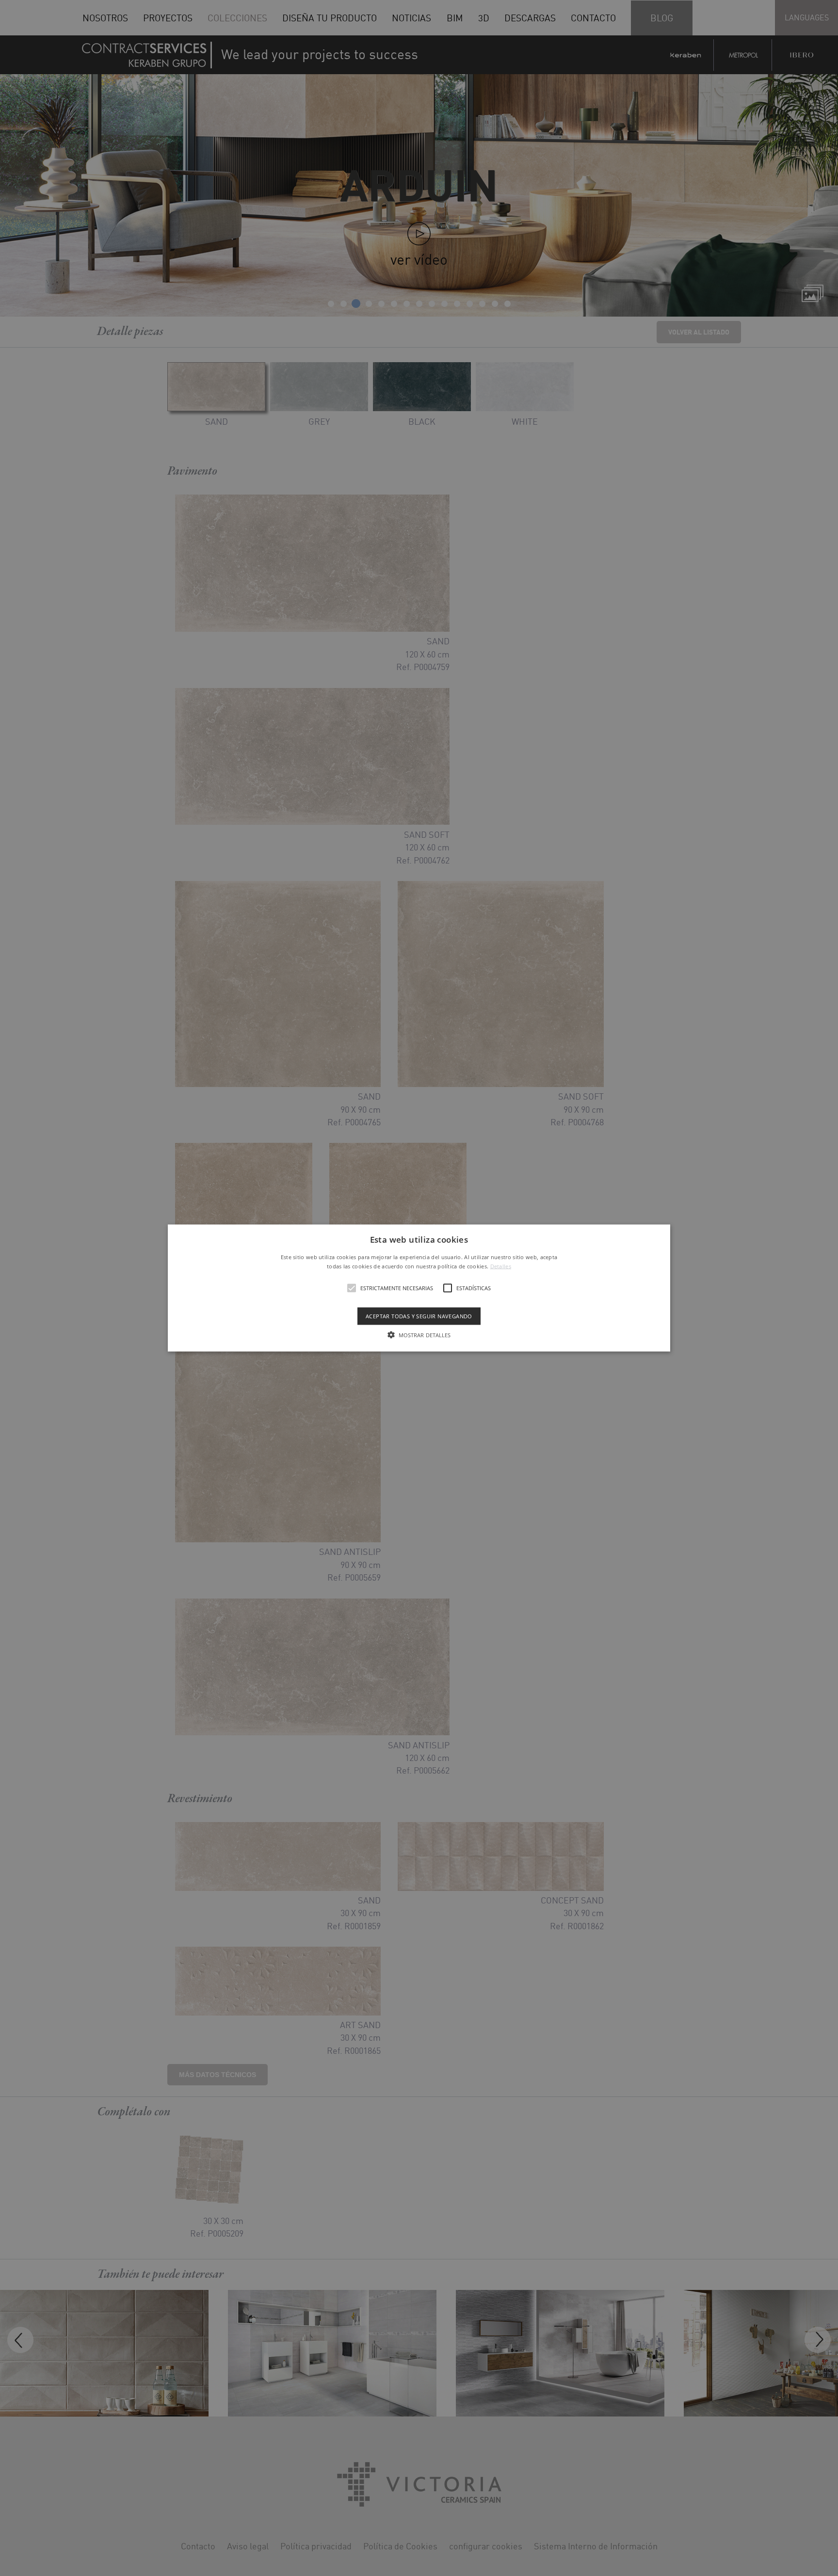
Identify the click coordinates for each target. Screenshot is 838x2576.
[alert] (419, 1288)
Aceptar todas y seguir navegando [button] (419, 1316)
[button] (419, 1288)
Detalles (501, 1266)
